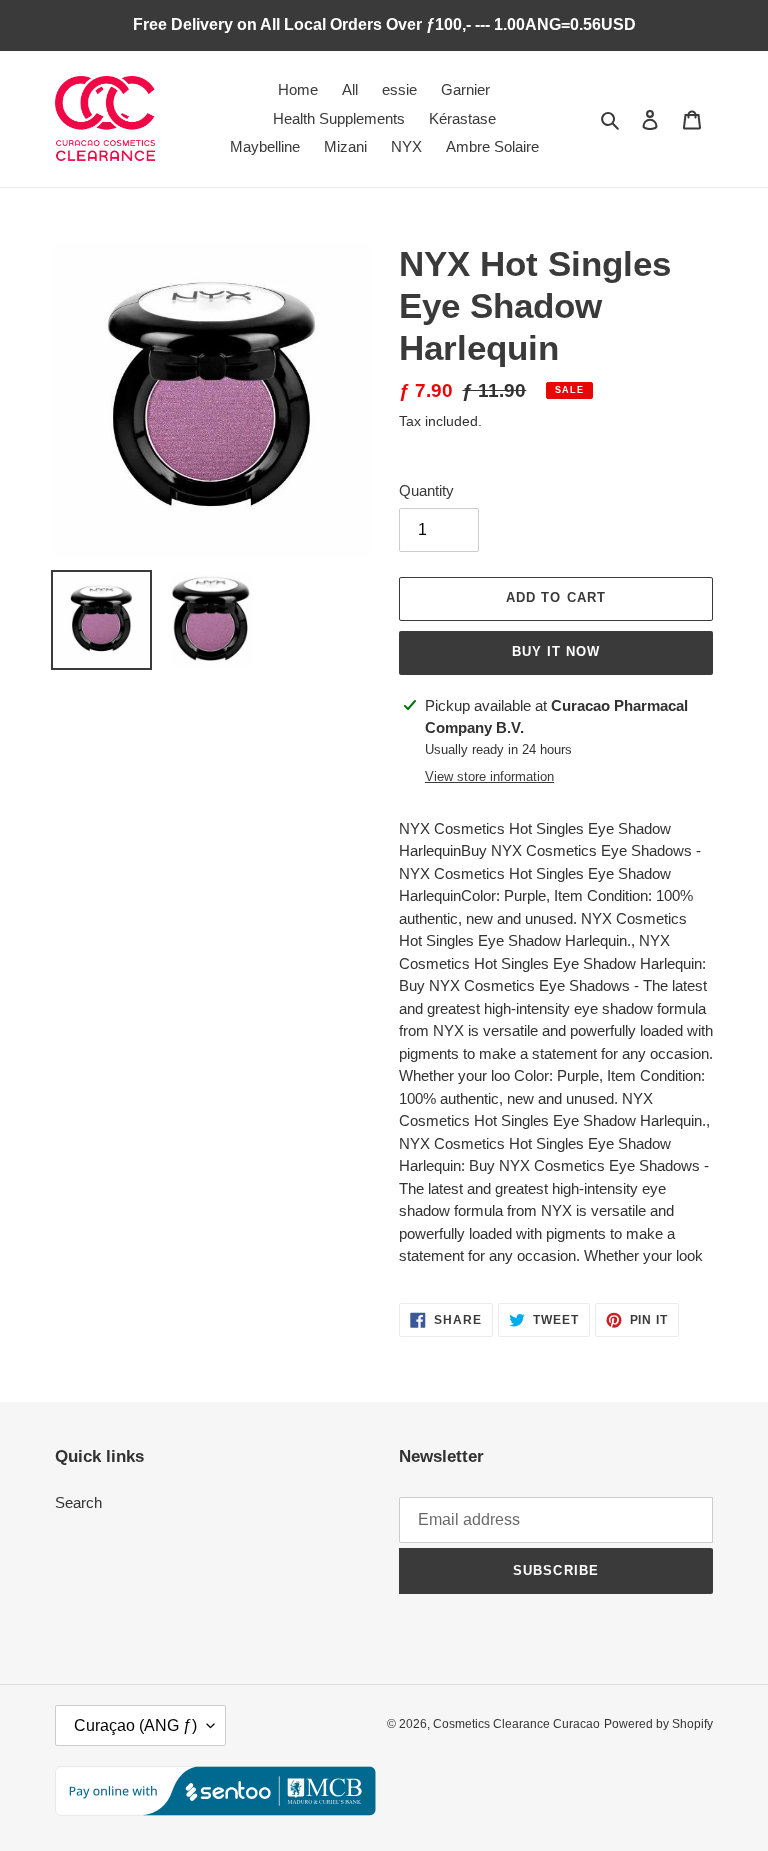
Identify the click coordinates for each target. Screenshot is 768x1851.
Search (78, 1502)
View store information (489, 776)
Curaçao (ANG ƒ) (135, 1725)
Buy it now (556, 651)
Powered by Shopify (658, 1724)
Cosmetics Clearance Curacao (516, 1724)
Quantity (426, 490)
